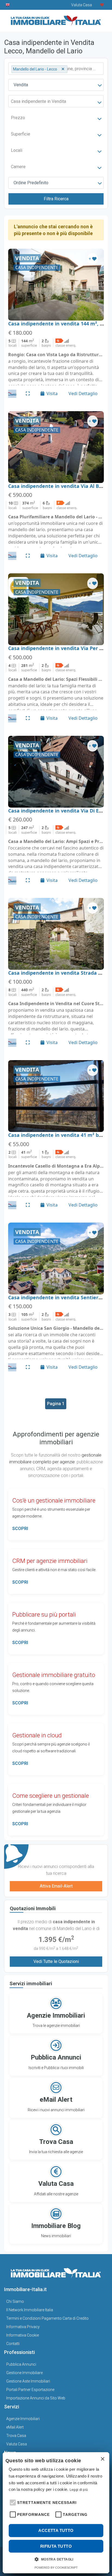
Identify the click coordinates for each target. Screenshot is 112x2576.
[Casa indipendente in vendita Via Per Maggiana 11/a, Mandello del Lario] (56, 609)
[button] (12, 2502)
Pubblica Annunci (21, 2364)
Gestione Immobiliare (24, 2373)
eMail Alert (15, 2427)
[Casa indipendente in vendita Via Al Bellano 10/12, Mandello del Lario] (56, 447)
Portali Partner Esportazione (30, 2390)
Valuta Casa (17, 2444)
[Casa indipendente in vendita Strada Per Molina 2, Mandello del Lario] (56, 934)
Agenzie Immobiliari (23, 2419)
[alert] (56, 2513)
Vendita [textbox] (21, 85)
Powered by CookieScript (56, 2568)
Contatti (13, 2344)
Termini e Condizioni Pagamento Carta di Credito (47, 2318)
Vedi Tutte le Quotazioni (56, 1961)
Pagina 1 (56, 1404)
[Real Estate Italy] (8, 5)
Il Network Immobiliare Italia (30, 2310)
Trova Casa (16, 2436)
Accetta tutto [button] (56, 2530)
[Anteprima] (28, 393)
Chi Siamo (15, 2301)
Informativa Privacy (23, 2327)
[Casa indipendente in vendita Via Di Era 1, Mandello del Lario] (56, 772)
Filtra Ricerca (56, 199)
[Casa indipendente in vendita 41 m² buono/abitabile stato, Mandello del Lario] (56, 1096)
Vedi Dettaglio (83, 393)
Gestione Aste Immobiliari (28, 2381)
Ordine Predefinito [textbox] (31, 183)
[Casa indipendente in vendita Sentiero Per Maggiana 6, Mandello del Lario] (56, 1258)
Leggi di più (79, 2490)
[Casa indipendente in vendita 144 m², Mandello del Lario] (56, 285)
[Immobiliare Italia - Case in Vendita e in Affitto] (56, 19)
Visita (52, 393)
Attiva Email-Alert (56, 1886)
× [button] (102, 2459)
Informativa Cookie (23, 2335)
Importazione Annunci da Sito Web (36, 2398)
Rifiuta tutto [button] (56, 2546)
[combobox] (56, 85)
